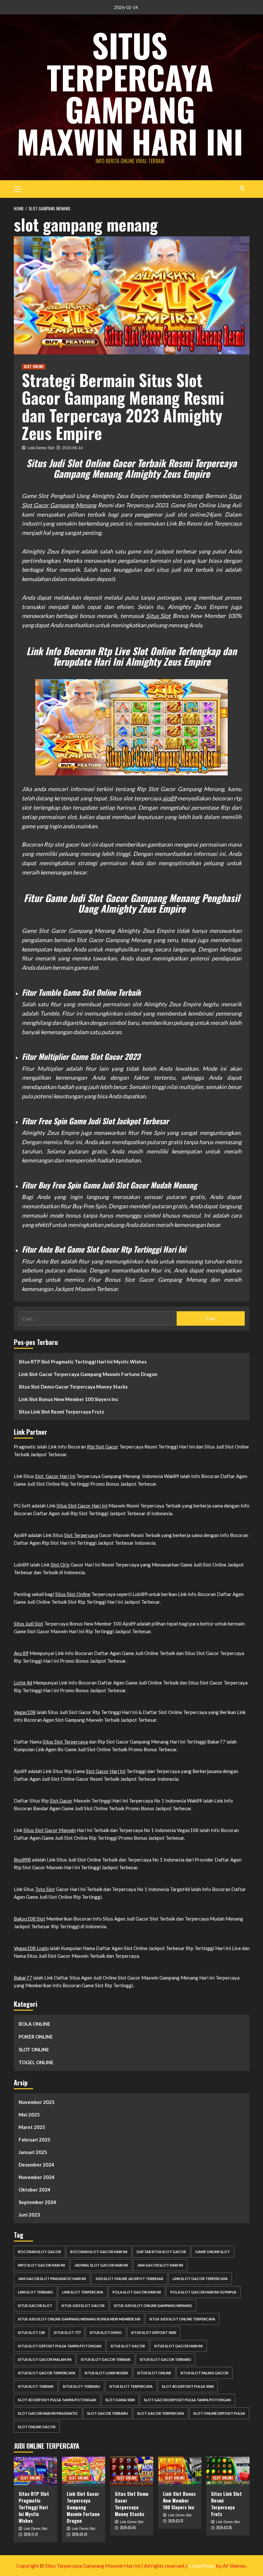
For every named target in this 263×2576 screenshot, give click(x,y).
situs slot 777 (67, 2332)
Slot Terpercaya (81, 1535)
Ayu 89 (21, 1653)
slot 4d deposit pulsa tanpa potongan (57, 2400)
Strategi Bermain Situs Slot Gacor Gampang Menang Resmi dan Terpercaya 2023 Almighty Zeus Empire (123, 406)
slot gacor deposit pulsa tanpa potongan (187, 2400)
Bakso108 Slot (30, 1919)
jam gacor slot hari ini (160, 2265)
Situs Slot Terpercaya (65, 1742)
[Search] (242, 188)
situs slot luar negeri (106, 2373)
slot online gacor (37, 2427)
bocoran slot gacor (39, 2252)
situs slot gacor (128, 2346)
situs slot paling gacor (204, 2373)
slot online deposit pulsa (219, 2413)
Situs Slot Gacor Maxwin (50, 1830)
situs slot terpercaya (131, 2386)
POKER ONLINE (36, 2037)
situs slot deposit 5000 (154, 2332)
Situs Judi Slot (29, 1624)
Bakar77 (23, 1978)
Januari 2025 (33, 2152)
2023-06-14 (72, 448)
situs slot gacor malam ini (45, 2359)
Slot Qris (60, 1565)
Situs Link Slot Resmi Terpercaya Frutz (61, 1412)
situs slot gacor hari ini (178, 2346)
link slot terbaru (35, 2292)
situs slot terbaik (36, 2386)
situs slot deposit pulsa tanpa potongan (60, 2346)
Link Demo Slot (41, 448)
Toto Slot (45, 1889)
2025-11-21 (31, 2534)
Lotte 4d (23, 1683)
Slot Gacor (61, 1801)
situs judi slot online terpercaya (182, 2319)
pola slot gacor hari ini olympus (203, 2292)
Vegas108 (25, 1712)
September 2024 (37, 2202)
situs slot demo (106, 2332)
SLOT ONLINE (34, 367)
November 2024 (37, 2177)
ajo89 (169, 798)
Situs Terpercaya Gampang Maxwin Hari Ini (130, 93)
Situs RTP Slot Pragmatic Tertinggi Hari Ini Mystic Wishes (83, 1362)
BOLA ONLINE (34, 2024)
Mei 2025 (29, 2115)
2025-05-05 (128, 2528)
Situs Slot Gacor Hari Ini (82, 1506)
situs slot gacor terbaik (106, 2359)
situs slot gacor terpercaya (47, 2373)
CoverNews (202, 2566)
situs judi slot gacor (83, 2306)
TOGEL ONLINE (36, 2062)
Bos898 (22, 1860)
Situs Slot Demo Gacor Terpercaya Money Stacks (73, 1387)
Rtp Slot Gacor (103, 1447)
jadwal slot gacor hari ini (101, 2265)
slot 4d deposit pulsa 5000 (188, 2386)
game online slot (213, 2252)
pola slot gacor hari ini (137, 2292)
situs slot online (154, 2373)
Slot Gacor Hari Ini (55, 1476)
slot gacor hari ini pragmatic (48, 2413)
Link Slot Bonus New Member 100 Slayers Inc (68, 1399)
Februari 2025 (34, 2140)
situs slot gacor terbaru (165, 2359)
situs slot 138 (31, 2332)
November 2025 (37, 2102)
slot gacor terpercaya (161, 2413)
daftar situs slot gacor (161, 2252)
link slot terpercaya (83, 2292)
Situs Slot (158, 616)
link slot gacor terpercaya (200, 2279)
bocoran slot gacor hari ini (99, 2252)
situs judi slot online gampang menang (153, 2306)
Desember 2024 (36, 2165)
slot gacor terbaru (108, 2413)
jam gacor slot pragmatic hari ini (52, 2279)
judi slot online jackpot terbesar (129, 2279)
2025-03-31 (176, 2521)
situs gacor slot (35, 2306)
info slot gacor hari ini (42, 2265)
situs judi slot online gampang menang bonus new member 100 (79, 2319)
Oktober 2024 (34, 2190)
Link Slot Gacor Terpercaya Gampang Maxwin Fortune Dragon (88, 1374)
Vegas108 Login (31, 1948)
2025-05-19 (80, 2534)
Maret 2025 (32, 2127)
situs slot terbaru (81, 2386)
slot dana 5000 (120, 2400)
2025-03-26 (224, 2528)
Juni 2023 (29, 2215)
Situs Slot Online (73, 1594)
